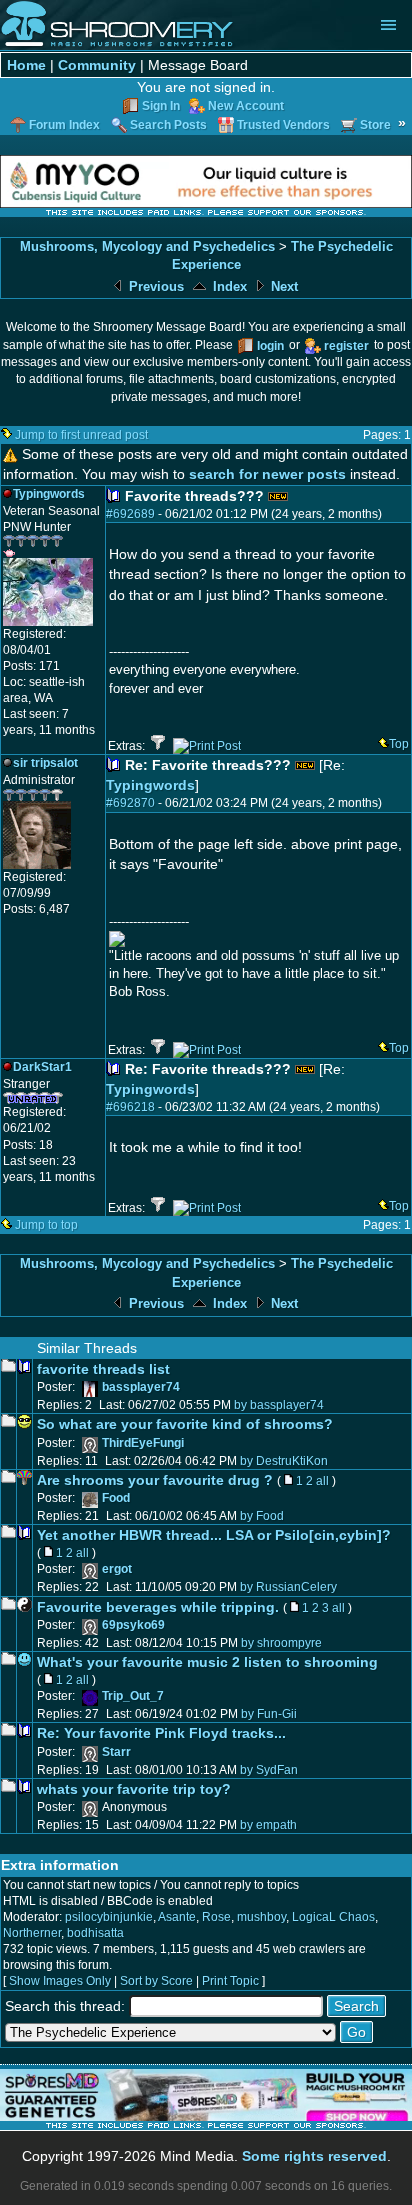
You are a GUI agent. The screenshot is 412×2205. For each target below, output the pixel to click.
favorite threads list (103, 1369)
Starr (116, 1752)
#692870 (130, 803)
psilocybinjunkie (109, 1917)
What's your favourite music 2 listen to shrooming (207, 1662)
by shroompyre (281, 1643)
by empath (268, 1825)
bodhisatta (95, 1933)
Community (97, 65)
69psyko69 (133, 1625)
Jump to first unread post (81, 435)
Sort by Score (156, 1981)
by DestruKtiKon (284, 1461)
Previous (154, 286)
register (346, 346)
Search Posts (168, 125)
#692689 (130, 514)
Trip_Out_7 (133, 1696)
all (322, 1481)
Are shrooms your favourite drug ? (155, 1480)
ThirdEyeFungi (143, 1443)
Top (399, 744)
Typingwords (150, 785)
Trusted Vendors (283, 125)
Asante (177, 1917)
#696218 (130, 1107)
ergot (117, 1569)
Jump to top (46, 1225)
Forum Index (64, 125)
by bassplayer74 (279, 1405)
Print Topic (230, 1981)
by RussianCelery (288, 1587)
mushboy (261, 1917)
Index (228, 286)
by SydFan (269, 1770)
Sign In (161, 106)
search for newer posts (267, 474)
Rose (216, 1917)
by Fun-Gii (269, 1714)
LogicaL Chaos (333, 1917)
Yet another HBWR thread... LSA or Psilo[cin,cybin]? (214, 1535)
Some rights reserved (314, 2156)
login (270, 346)
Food (116, 1498)
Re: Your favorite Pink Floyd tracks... (161, 1733)
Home (26, 65)
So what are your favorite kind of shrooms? (185, 1424)
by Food (262, 1516)
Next (282, 286)
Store (375, 125)
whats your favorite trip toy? (134, 1789)
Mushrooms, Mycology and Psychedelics (147, 246)
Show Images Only (60, 1981)
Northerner (32, 1933)
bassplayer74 (141, 1387)
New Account (246, 106)
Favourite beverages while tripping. (158, 1607)
